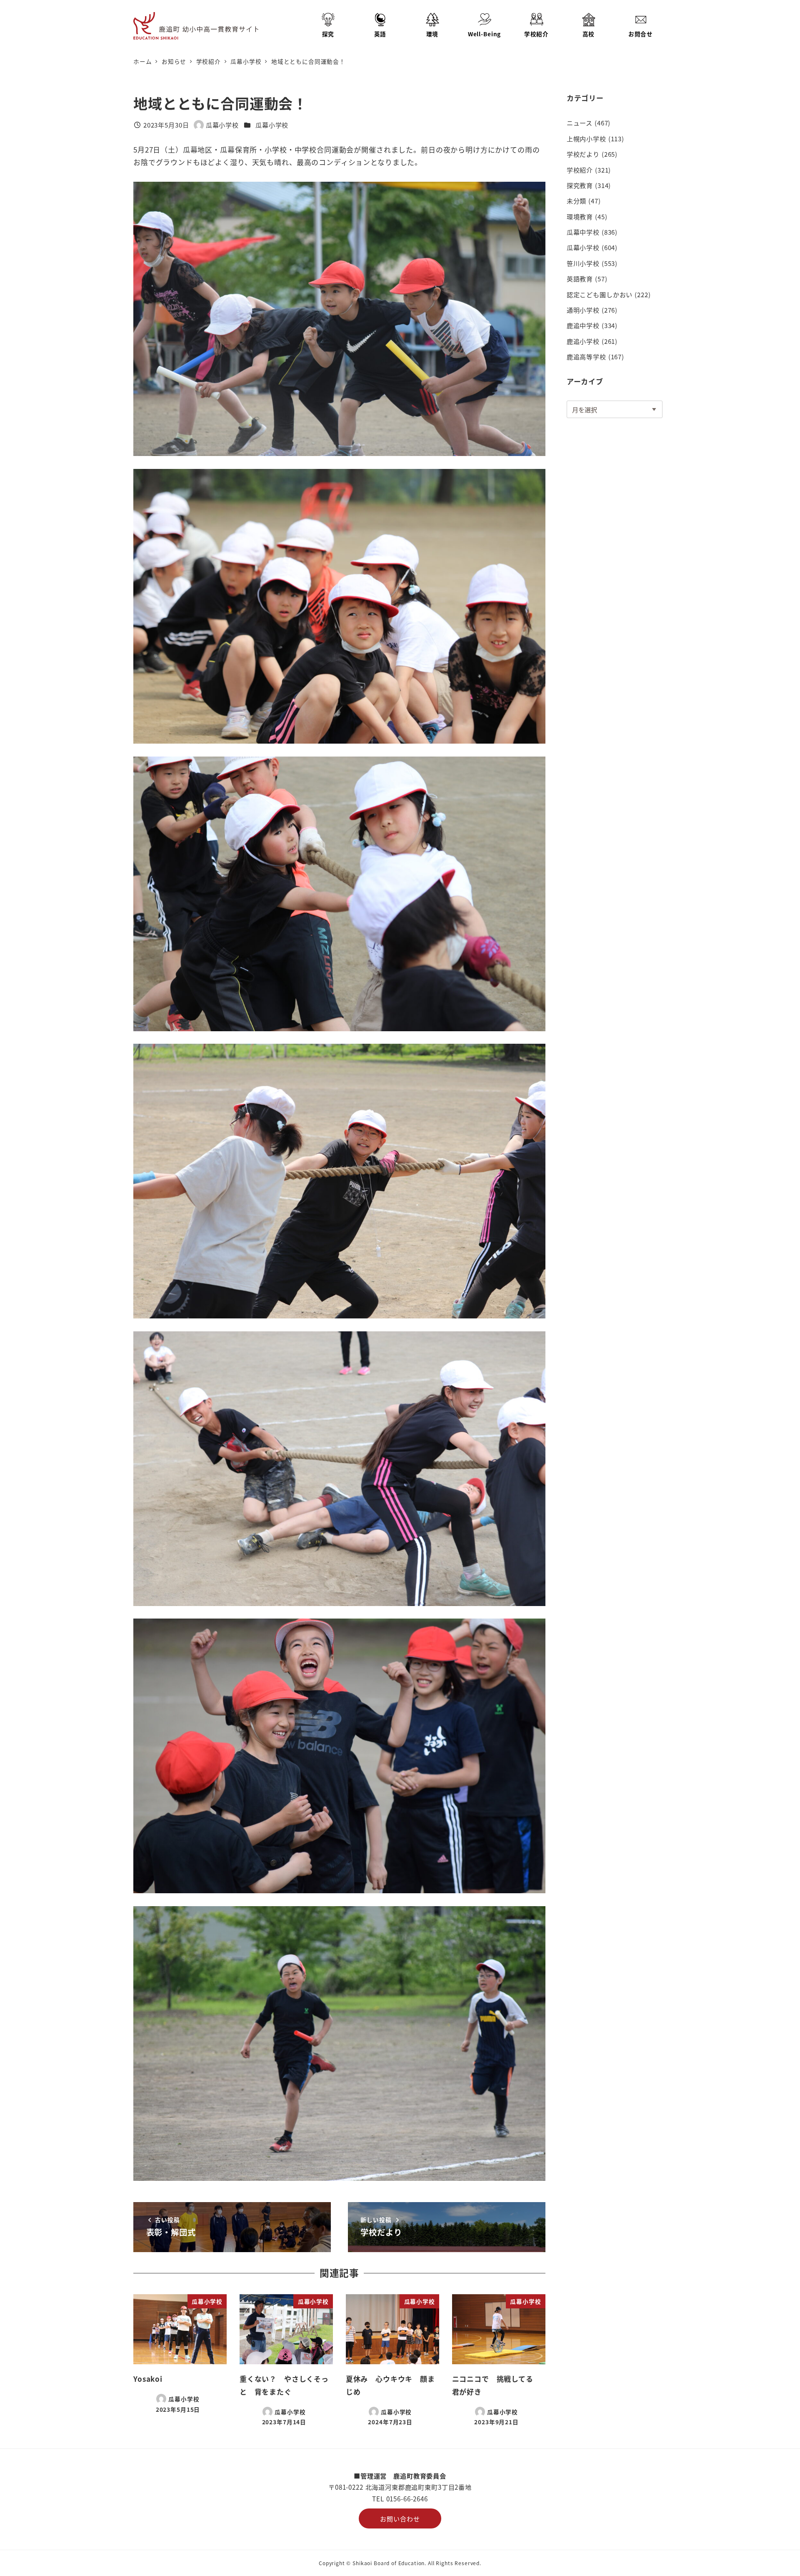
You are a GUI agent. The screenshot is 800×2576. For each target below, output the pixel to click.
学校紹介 (580, 170)
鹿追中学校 (583, 325)
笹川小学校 (583, 263)
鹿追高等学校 (586, 356)
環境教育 (580, 216)
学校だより (583, 154)
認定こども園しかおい (600, 294)
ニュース (580, 123)
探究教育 (580, 185)
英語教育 (580, 278)
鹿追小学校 (583, 341)
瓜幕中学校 (583, 232)
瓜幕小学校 (272, 125)
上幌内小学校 (586, 138)
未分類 (577, 200)
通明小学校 (583, 310)
